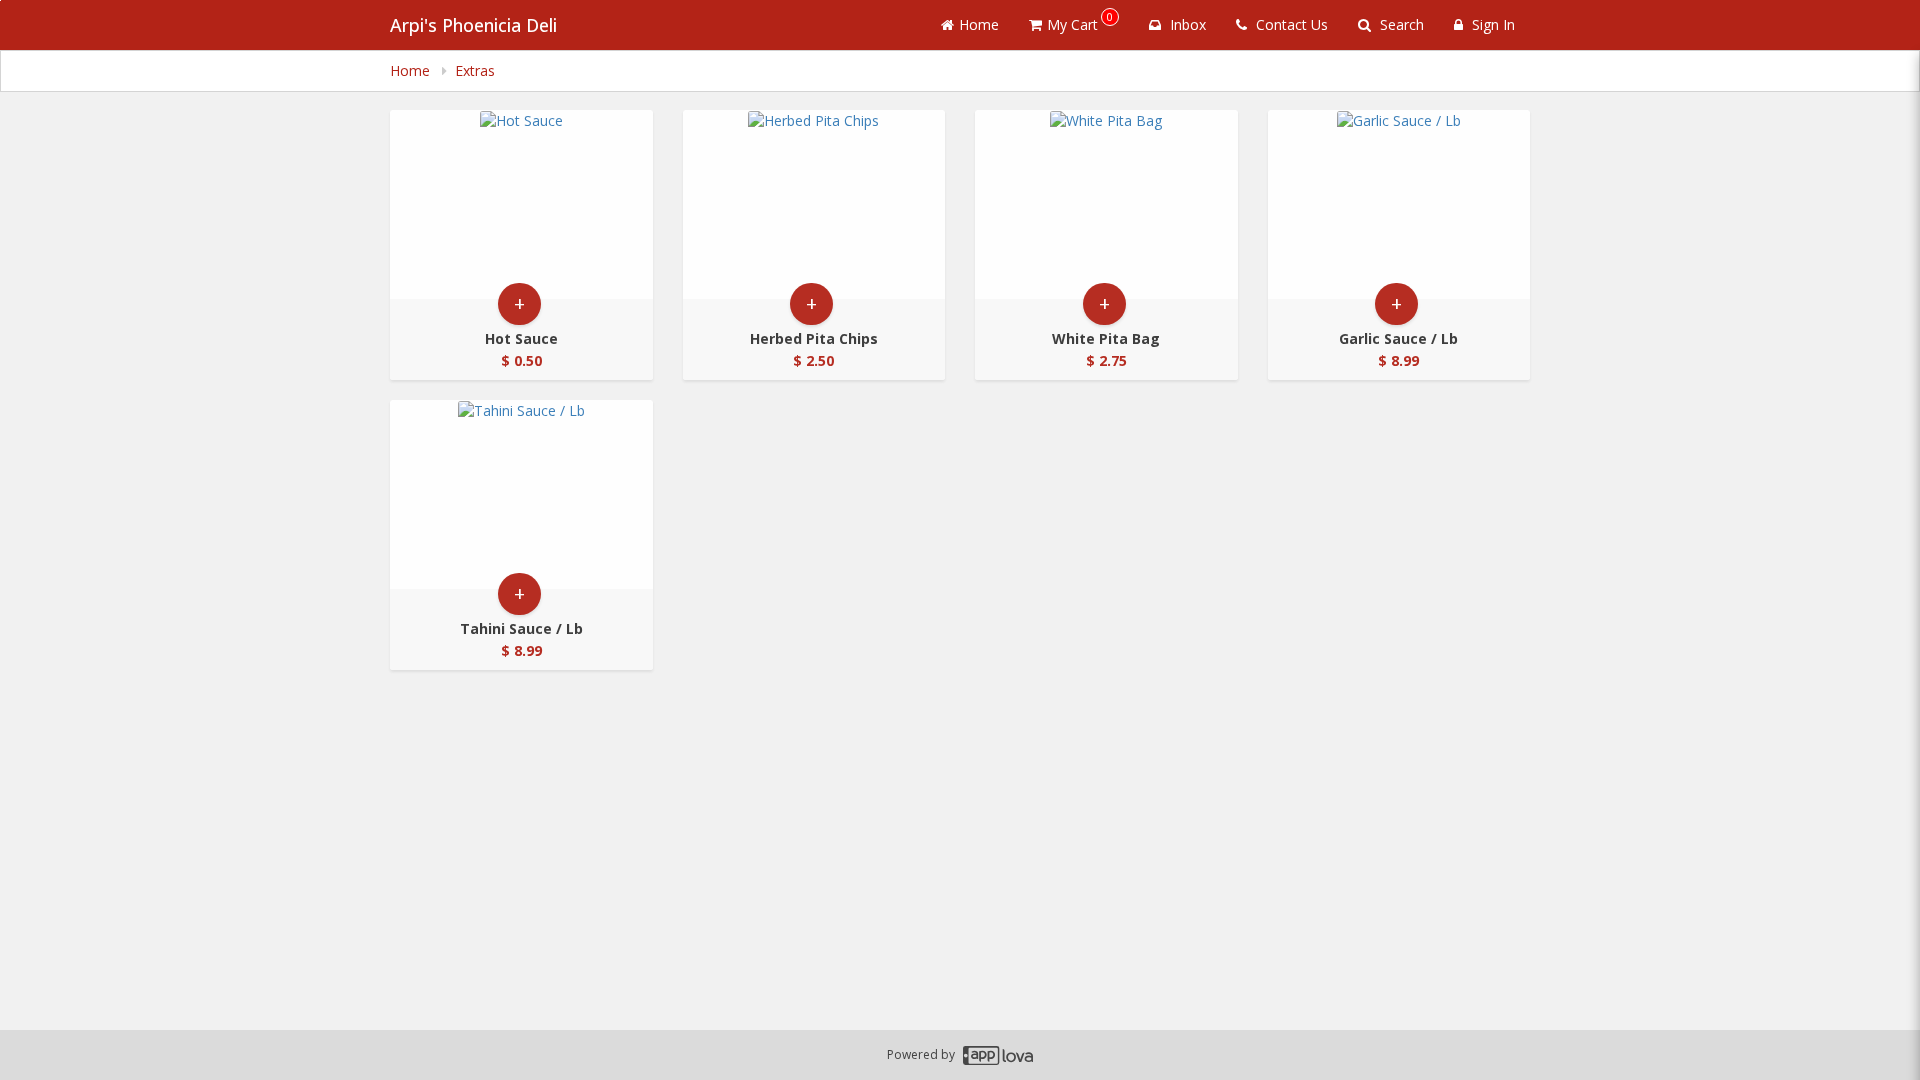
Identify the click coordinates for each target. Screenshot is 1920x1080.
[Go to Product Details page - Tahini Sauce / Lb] (521, 494)
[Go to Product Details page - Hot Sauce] (521, 204)
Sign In (1491, 24)
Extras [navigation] (475, 70)
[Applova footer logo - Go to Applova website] (998, 1055)
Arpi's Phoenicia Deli (473, 25)
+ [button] (519, 303)
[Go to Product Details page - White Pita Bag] (1106, 204)
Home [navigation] (412, 70)
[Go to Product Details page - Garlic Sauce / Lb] (1399, 204)
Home (979, 24)
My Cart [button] (1080, 21)
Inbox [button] (1186, 24)
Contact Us (1290, 24)
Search (1400, 24)
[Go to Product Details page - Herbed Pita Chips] (814, 204)
